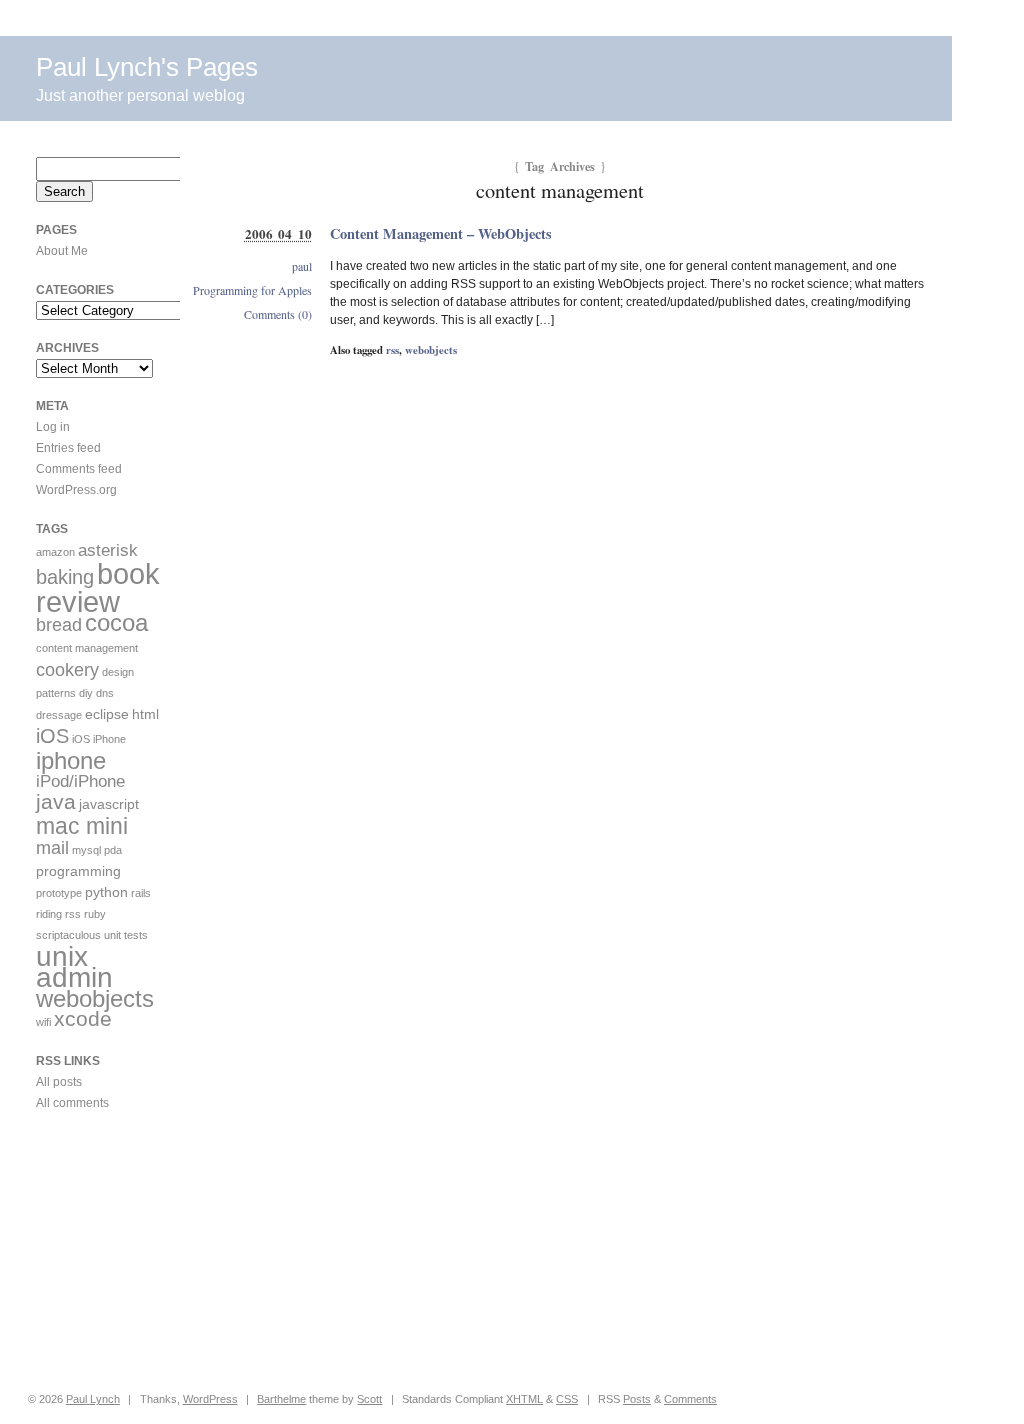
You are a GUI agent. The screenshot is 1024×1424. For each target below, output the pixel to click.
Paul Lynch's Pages (147, 67)
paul (302, 266)
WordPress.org (76, 490)
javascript (109, 804)
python (106, 892)
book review (98, 587)
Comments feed (79, 469)
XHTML (524, 1399)
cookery (67, 669)
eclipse (107, 714)
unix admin (74, 967)
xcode (83, 1019)
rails (141, 893)
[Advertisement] (96, 1252)
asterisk (108, 550)
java (56, 802)
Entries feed (68, 448)
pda (113, 850)
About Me (62, 251)
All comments (72, 1103)
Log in (53, 427)
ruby (95, 914)
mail (52, 847)
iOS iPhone (99, 739)
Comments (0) (278, 314)
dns (105, 693)
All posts (59, 1082)
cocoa (116, 622)
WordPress (210, 1399)
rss (392, 350)
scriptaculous (68, 935)
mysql (86, 850)
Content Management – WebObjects (441, 233)
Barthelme (281, 1399)
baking (65, 577)
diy (86, 693)
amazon (55, 552)
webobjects (431, 350)
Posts (637, 1399)
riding (49, 914)
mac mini (82, 826)
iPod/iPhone (80, 781)
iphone (71, 760)
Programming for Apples (252, 290)
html (145, 714)
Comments (690, 1399)
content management (87, 648)
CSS (567, 1399)
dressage (59, 715)
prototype (59, 893)
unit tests (126, 935)
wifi (43, 1022)
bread (59, 624)
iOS (52, 736)
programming (78, 871)
